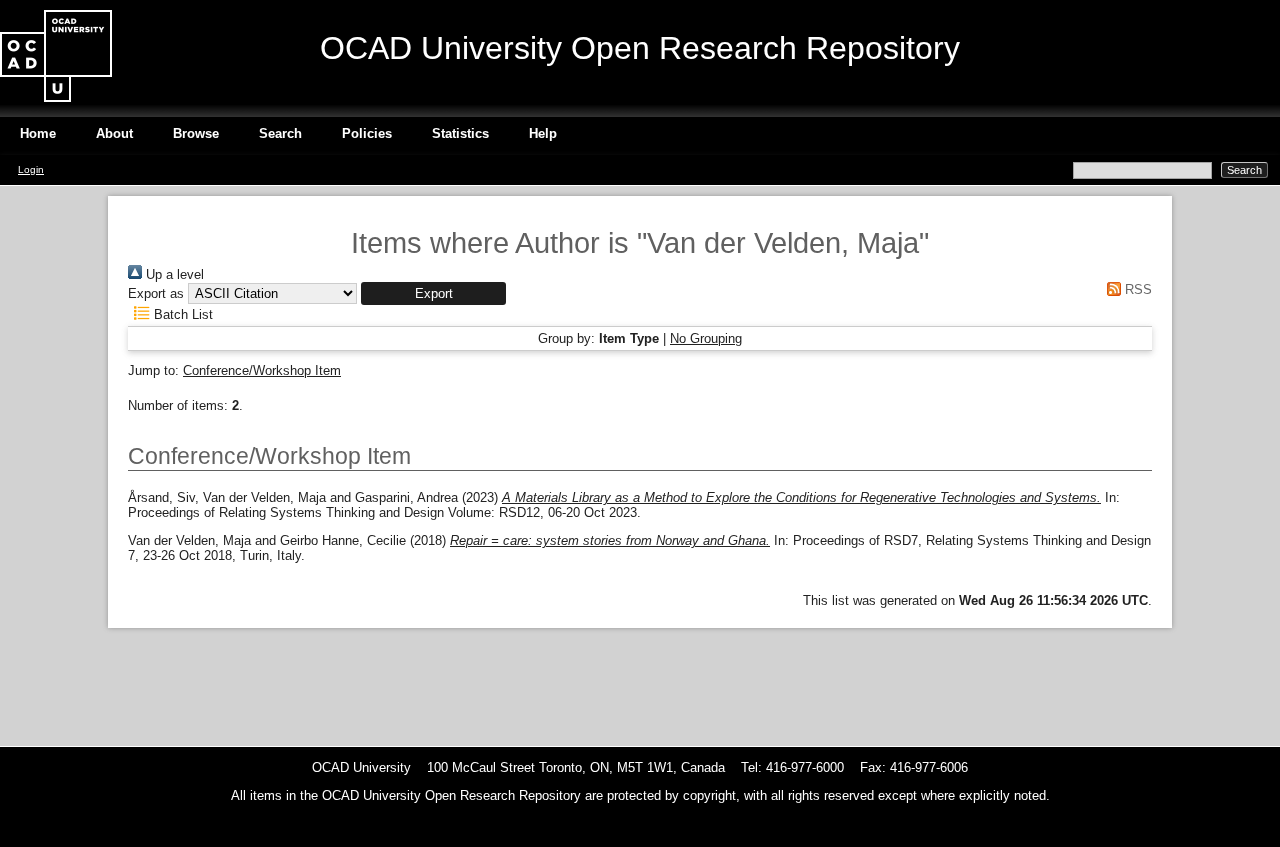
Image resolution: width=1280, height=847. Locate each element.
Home (38, 133)
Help (543, 133)
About (114, 133)
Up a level (173, 274)
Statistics (460, 133)
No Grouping (706, 338)
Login (31, 169)
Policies (367, 133)
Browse (196, 133)
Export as (156, 293)
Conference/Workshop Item (262, 370)
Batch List (181, 314)
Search (280, 133)
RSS (1136, 289)
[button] (433, 293)
